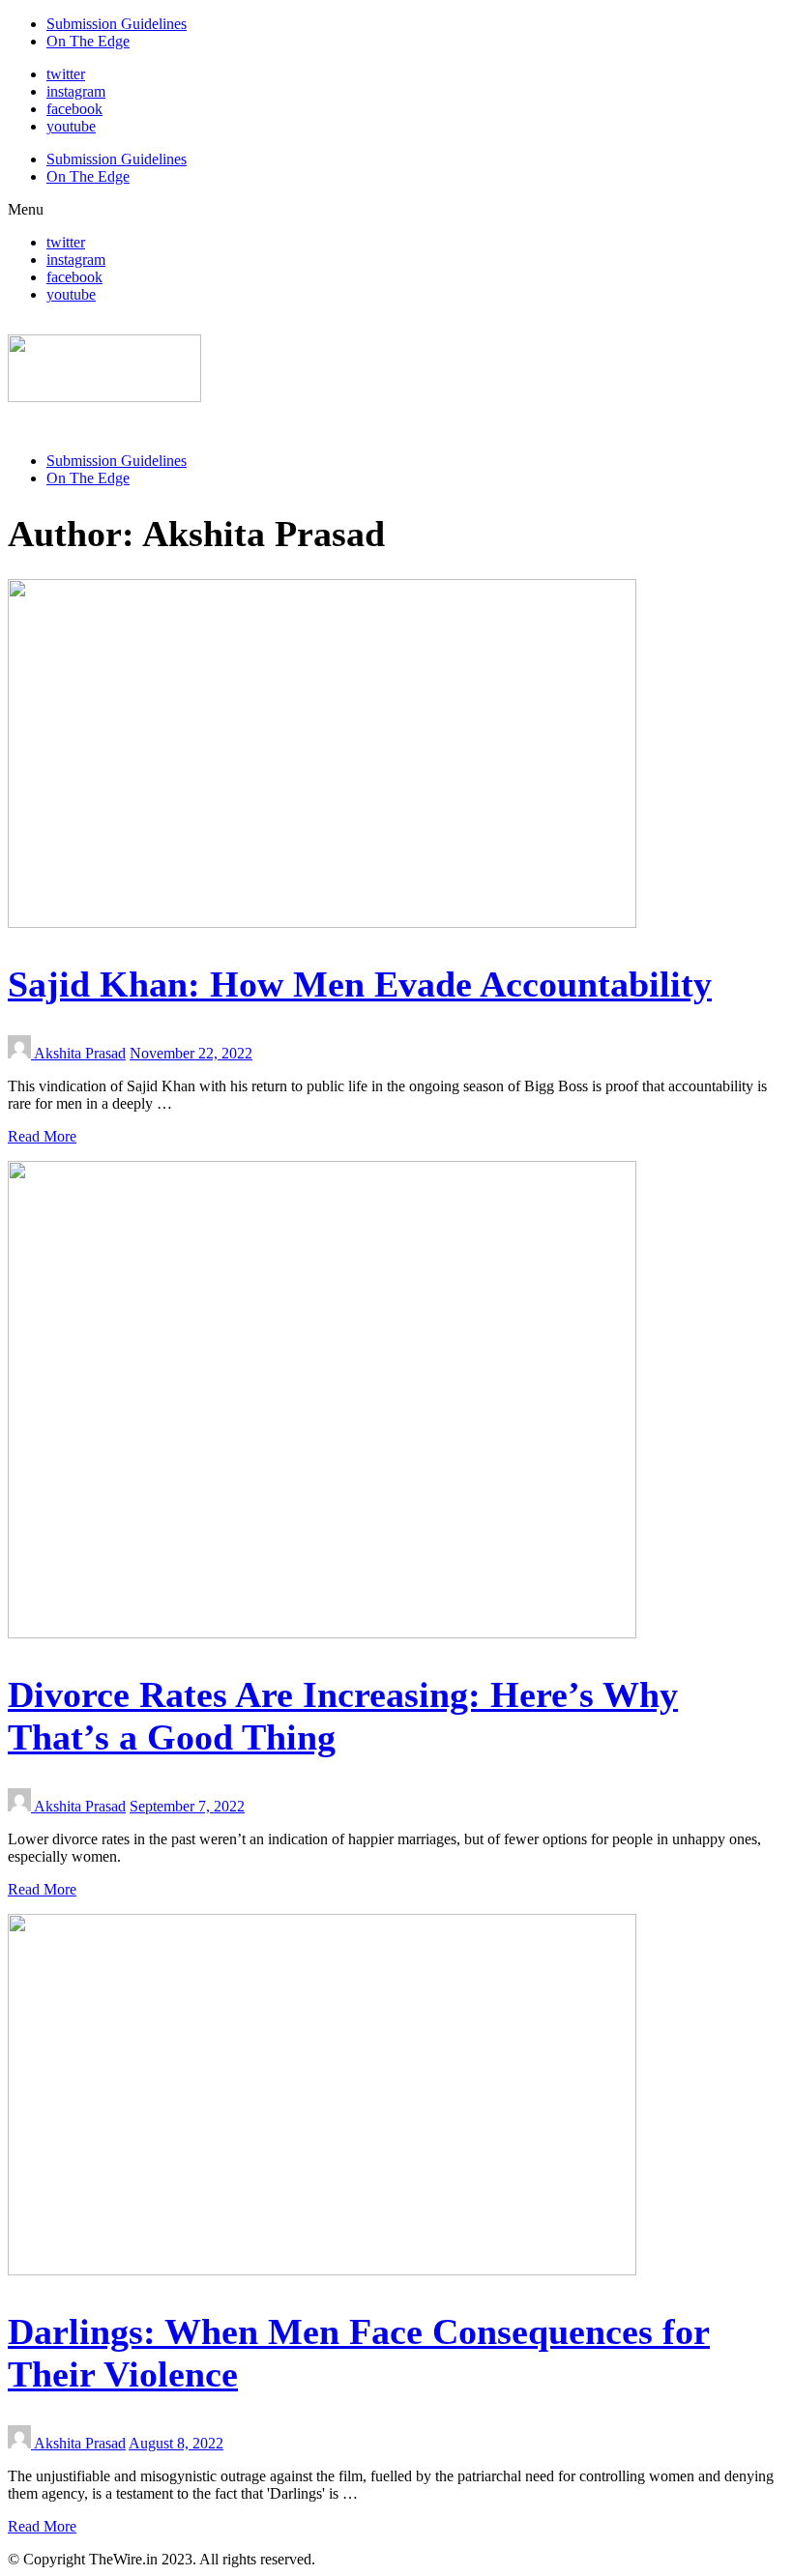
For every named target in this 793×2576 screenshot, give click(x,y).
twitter (66, 74)
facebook (74, 109)
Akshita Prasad (80, 1053)
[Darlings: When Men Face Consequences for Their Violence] (322, 2270)
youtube (71, 126)
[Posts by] (21, 1053)
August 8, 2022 (176, 2443)
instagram (76, 91)
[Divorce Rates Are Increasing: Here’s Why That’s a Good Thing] (322, 1633)
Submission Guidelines (117, 24)
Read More (42, 1136)
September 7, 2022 (187, 1806)
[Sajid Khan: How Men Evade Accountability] (322, 923)
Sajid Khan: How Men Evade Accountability (360, 984)
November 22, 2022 (191, 1053)
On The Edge (88, 41)
